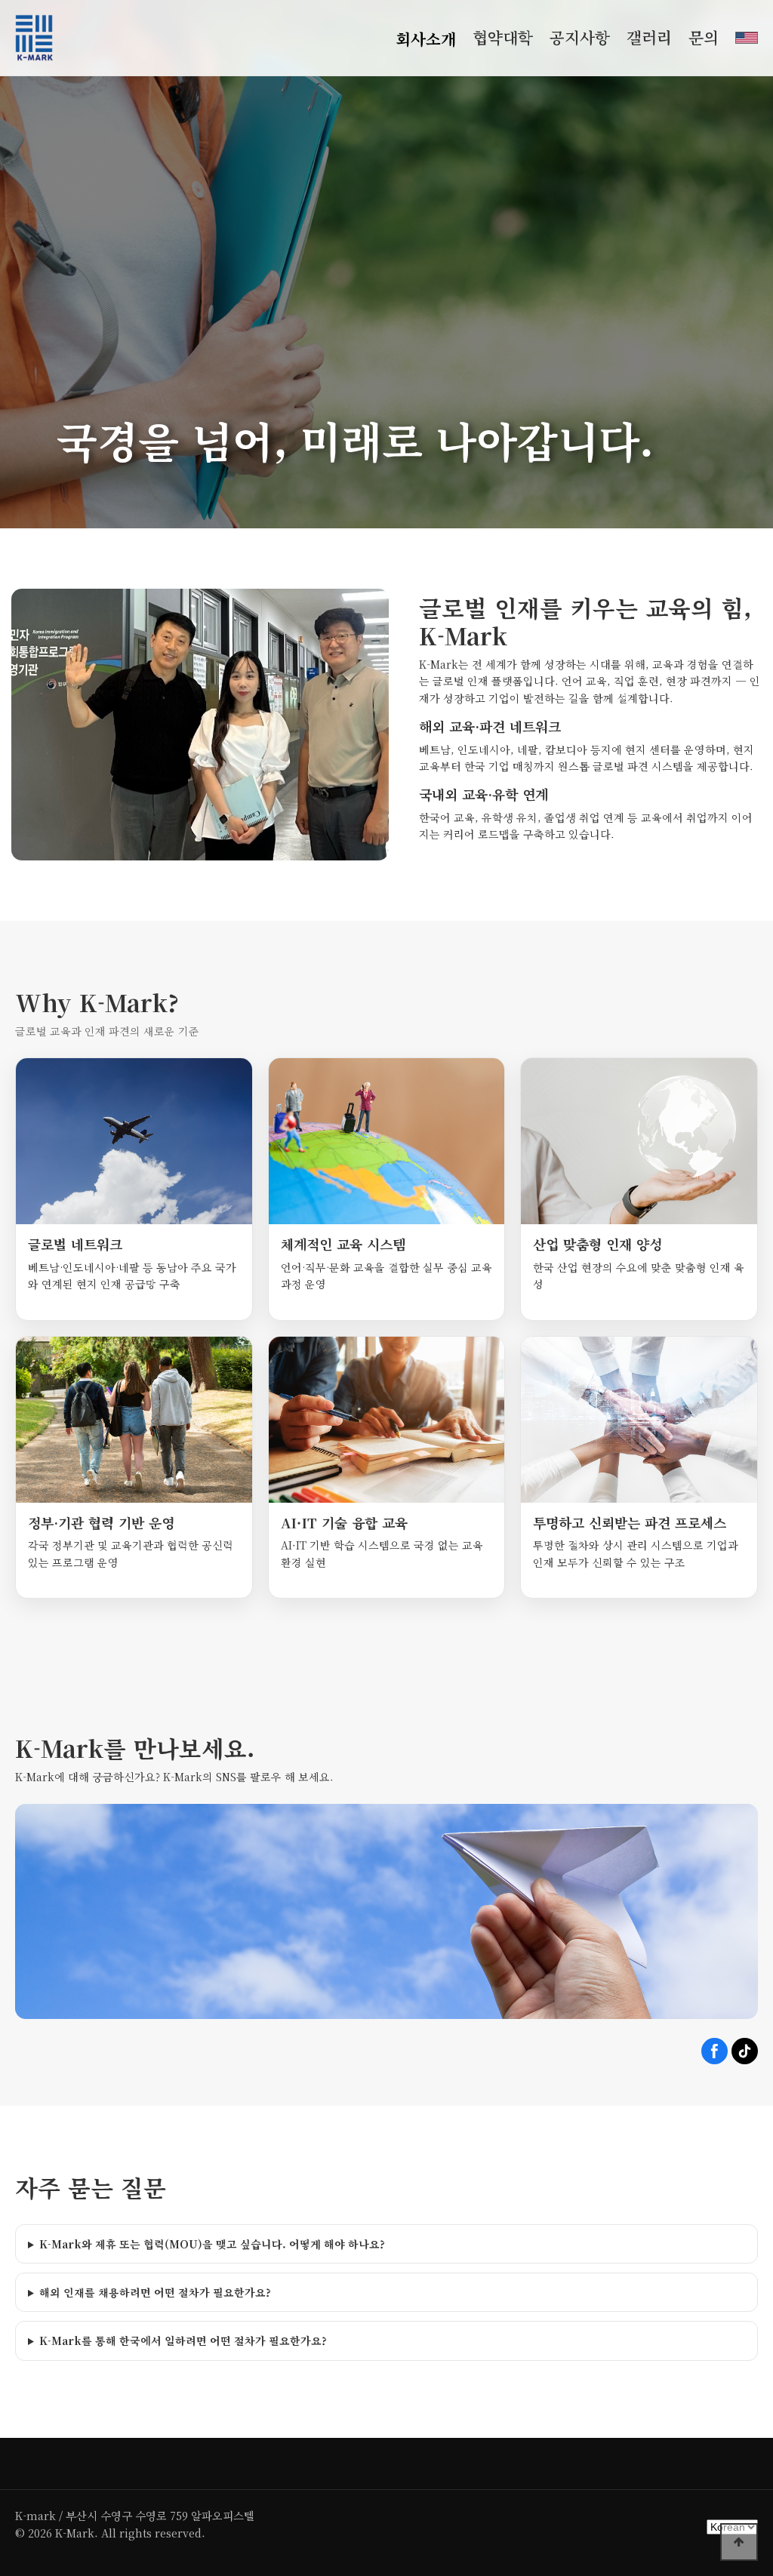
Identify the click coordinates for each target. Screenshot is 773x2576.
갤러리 (649, 37)
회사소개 (426, 38)
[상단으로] (739, 2542)
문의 (704, 37)
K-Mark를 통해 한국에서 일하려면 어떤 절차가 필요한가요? (183, 2341)
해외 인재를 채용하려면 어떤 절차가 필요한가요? (155, 2292)
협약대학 (503, 37)
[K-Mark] (34, 38)
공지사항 (580, 37)
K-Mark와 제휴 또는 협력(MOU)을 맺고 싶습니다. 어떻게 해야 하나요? (212, 2244)
